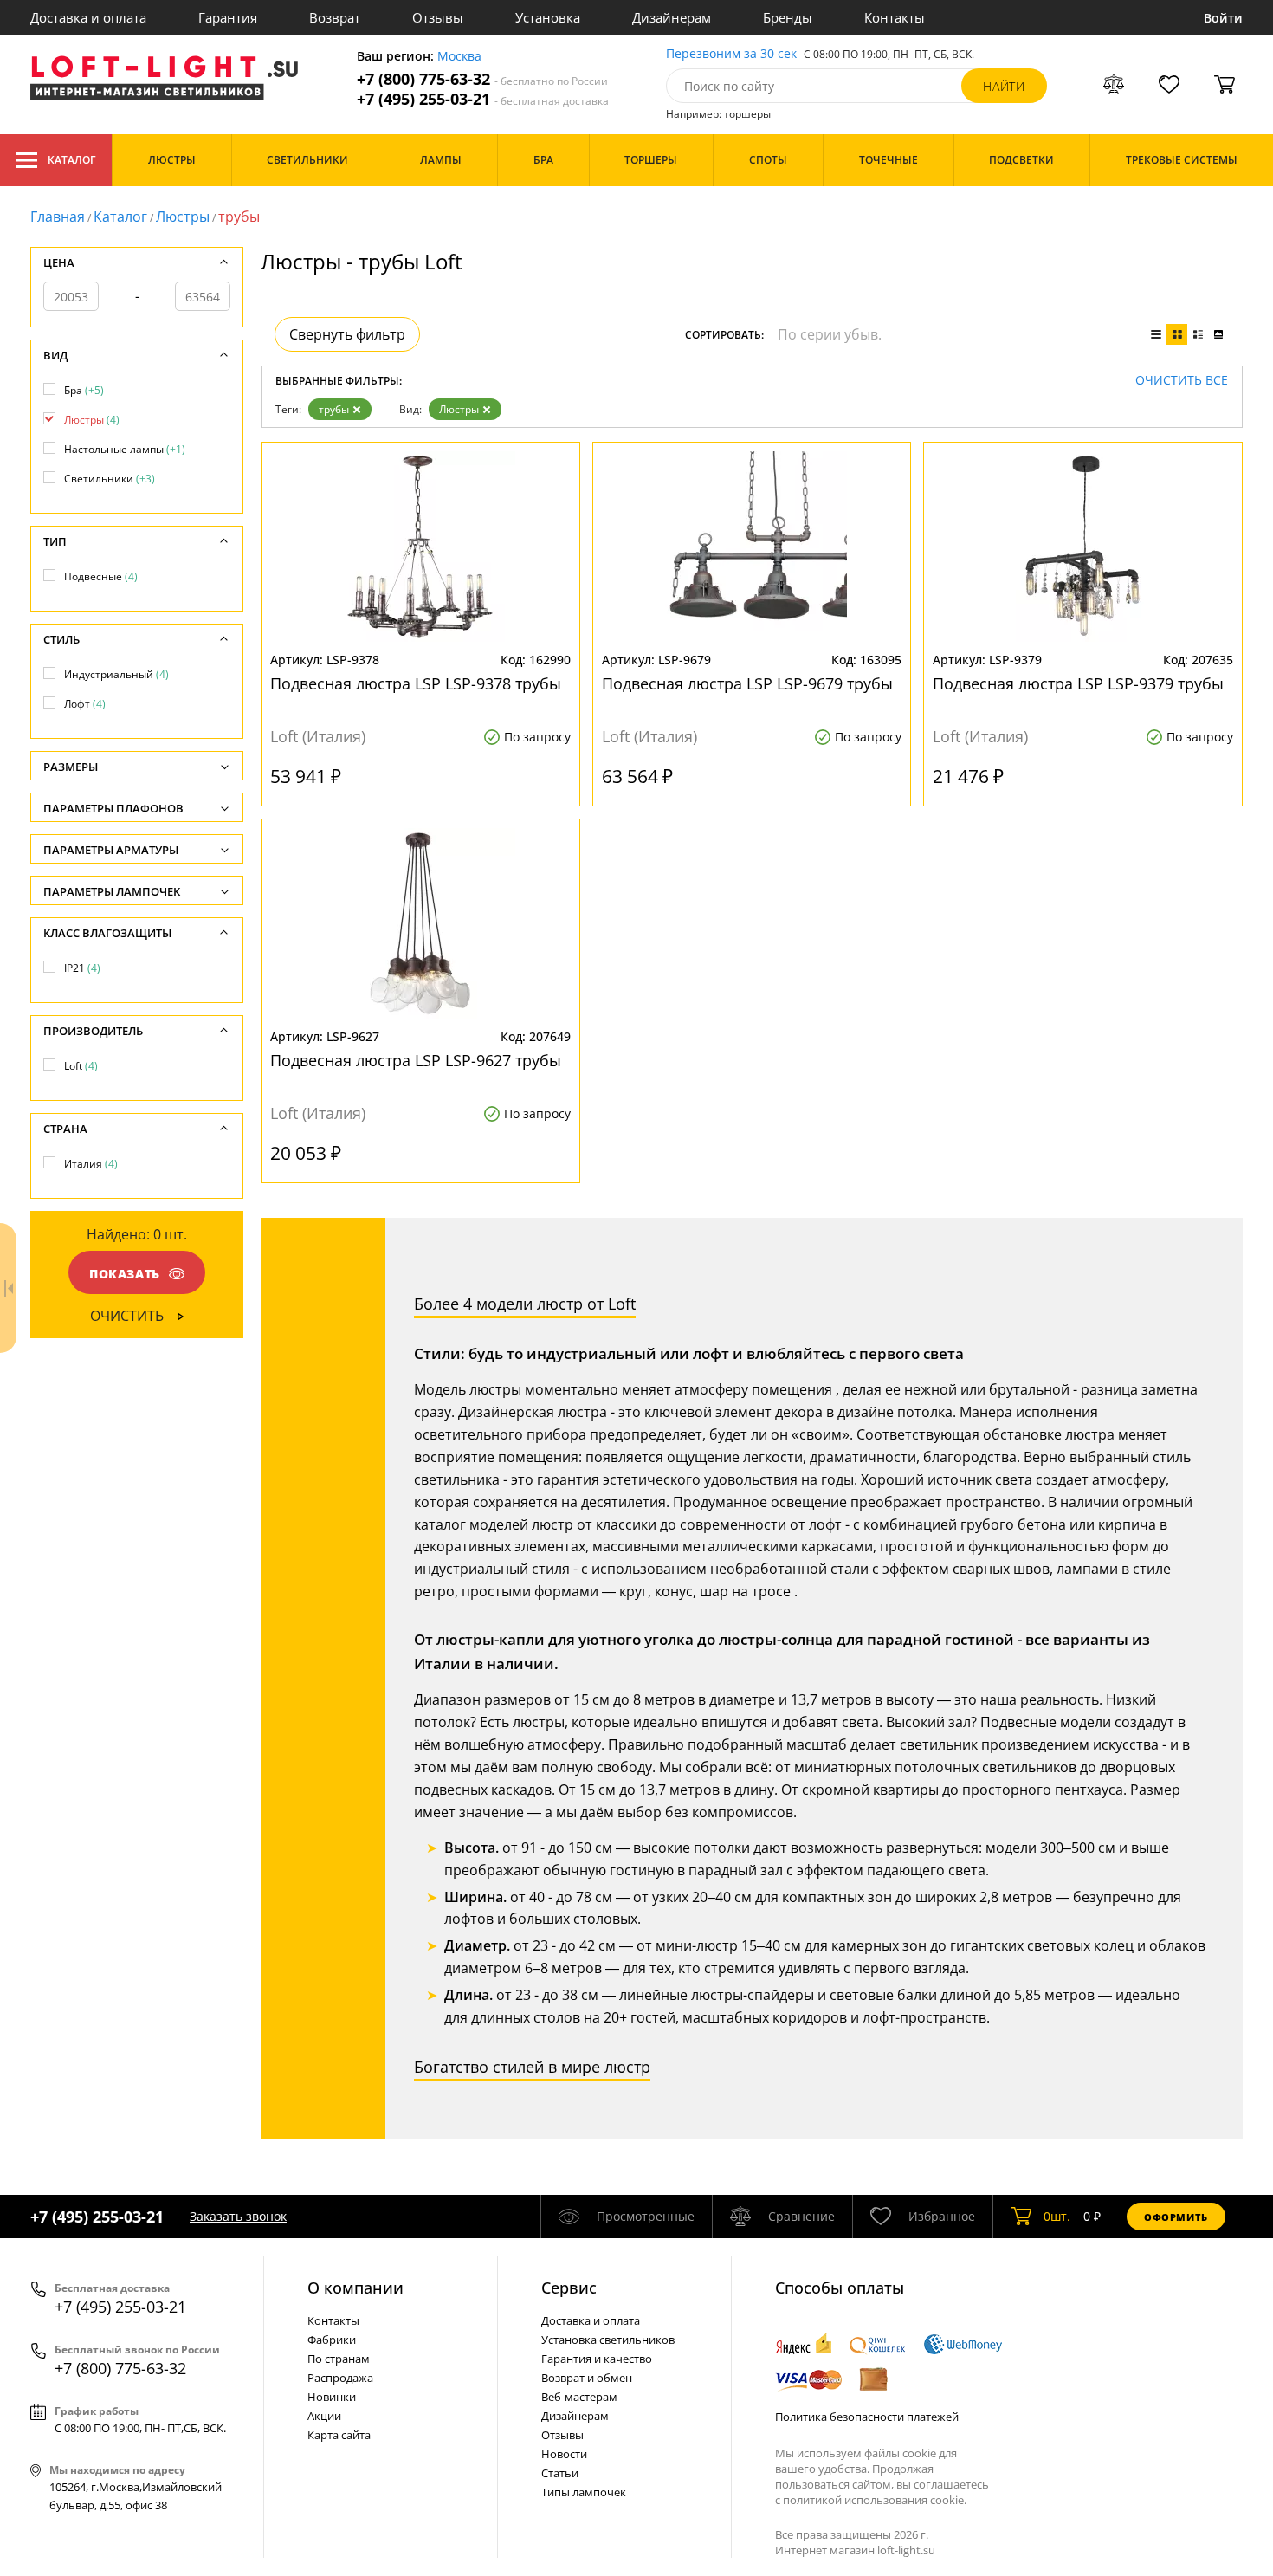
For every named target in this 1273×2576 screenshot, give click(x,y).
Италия (91, 1164)
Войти (1223, 18)
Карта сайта (339, 2435)
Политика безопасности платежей (867, 2417)
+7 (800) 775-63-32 (482, 79)
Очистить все (1182, 381)
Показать (125, 1274)
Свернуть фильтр (347, 334)
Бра (84, 390)
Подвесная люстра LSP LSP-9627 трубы (416, 1060)
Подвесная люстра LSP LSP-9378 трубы (416, 683)
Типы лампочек (584, 2492)
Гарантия (228, 17)
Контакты (895, 17)
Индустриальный (116, 674)
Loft (81, 1066)
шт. (1057, 2216)
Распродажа (340, 2378)
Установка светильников (608, 2340)
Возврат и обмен (587, 2378)
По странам (339, 2359)
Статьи (560, 2473)
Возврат (335, 17)
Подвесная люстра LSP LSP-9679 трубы (747, 683)
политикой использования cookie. (875, 2500)
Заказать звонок (238, 2216)
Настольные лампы (125, 449)
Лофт (85, 704)
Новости (564, 2454)
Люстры (183, 217)
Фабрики (332, 2340)
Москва (459, 57)
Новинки (332, 2397)
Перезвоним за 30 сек (731, 54)
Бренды (788, 17)
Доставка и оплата (88, 17)
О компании (355, 2288)
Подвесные (101, 576)
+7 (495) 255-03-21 (483, 99)
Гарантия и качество (597, 2359)
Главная (58, 217)
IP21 (82, 968)
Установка (548, 17)
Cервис (569, 2288)
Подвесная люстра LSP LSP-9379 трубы (1078, 683)
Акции (324, 2416)
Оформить (1176, 2217)
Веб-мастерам (579, 2397)
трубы (334, 409)
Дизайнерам (672, 17)
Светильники (110, 479)
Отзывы (438, 17)
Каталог (71, 160)
